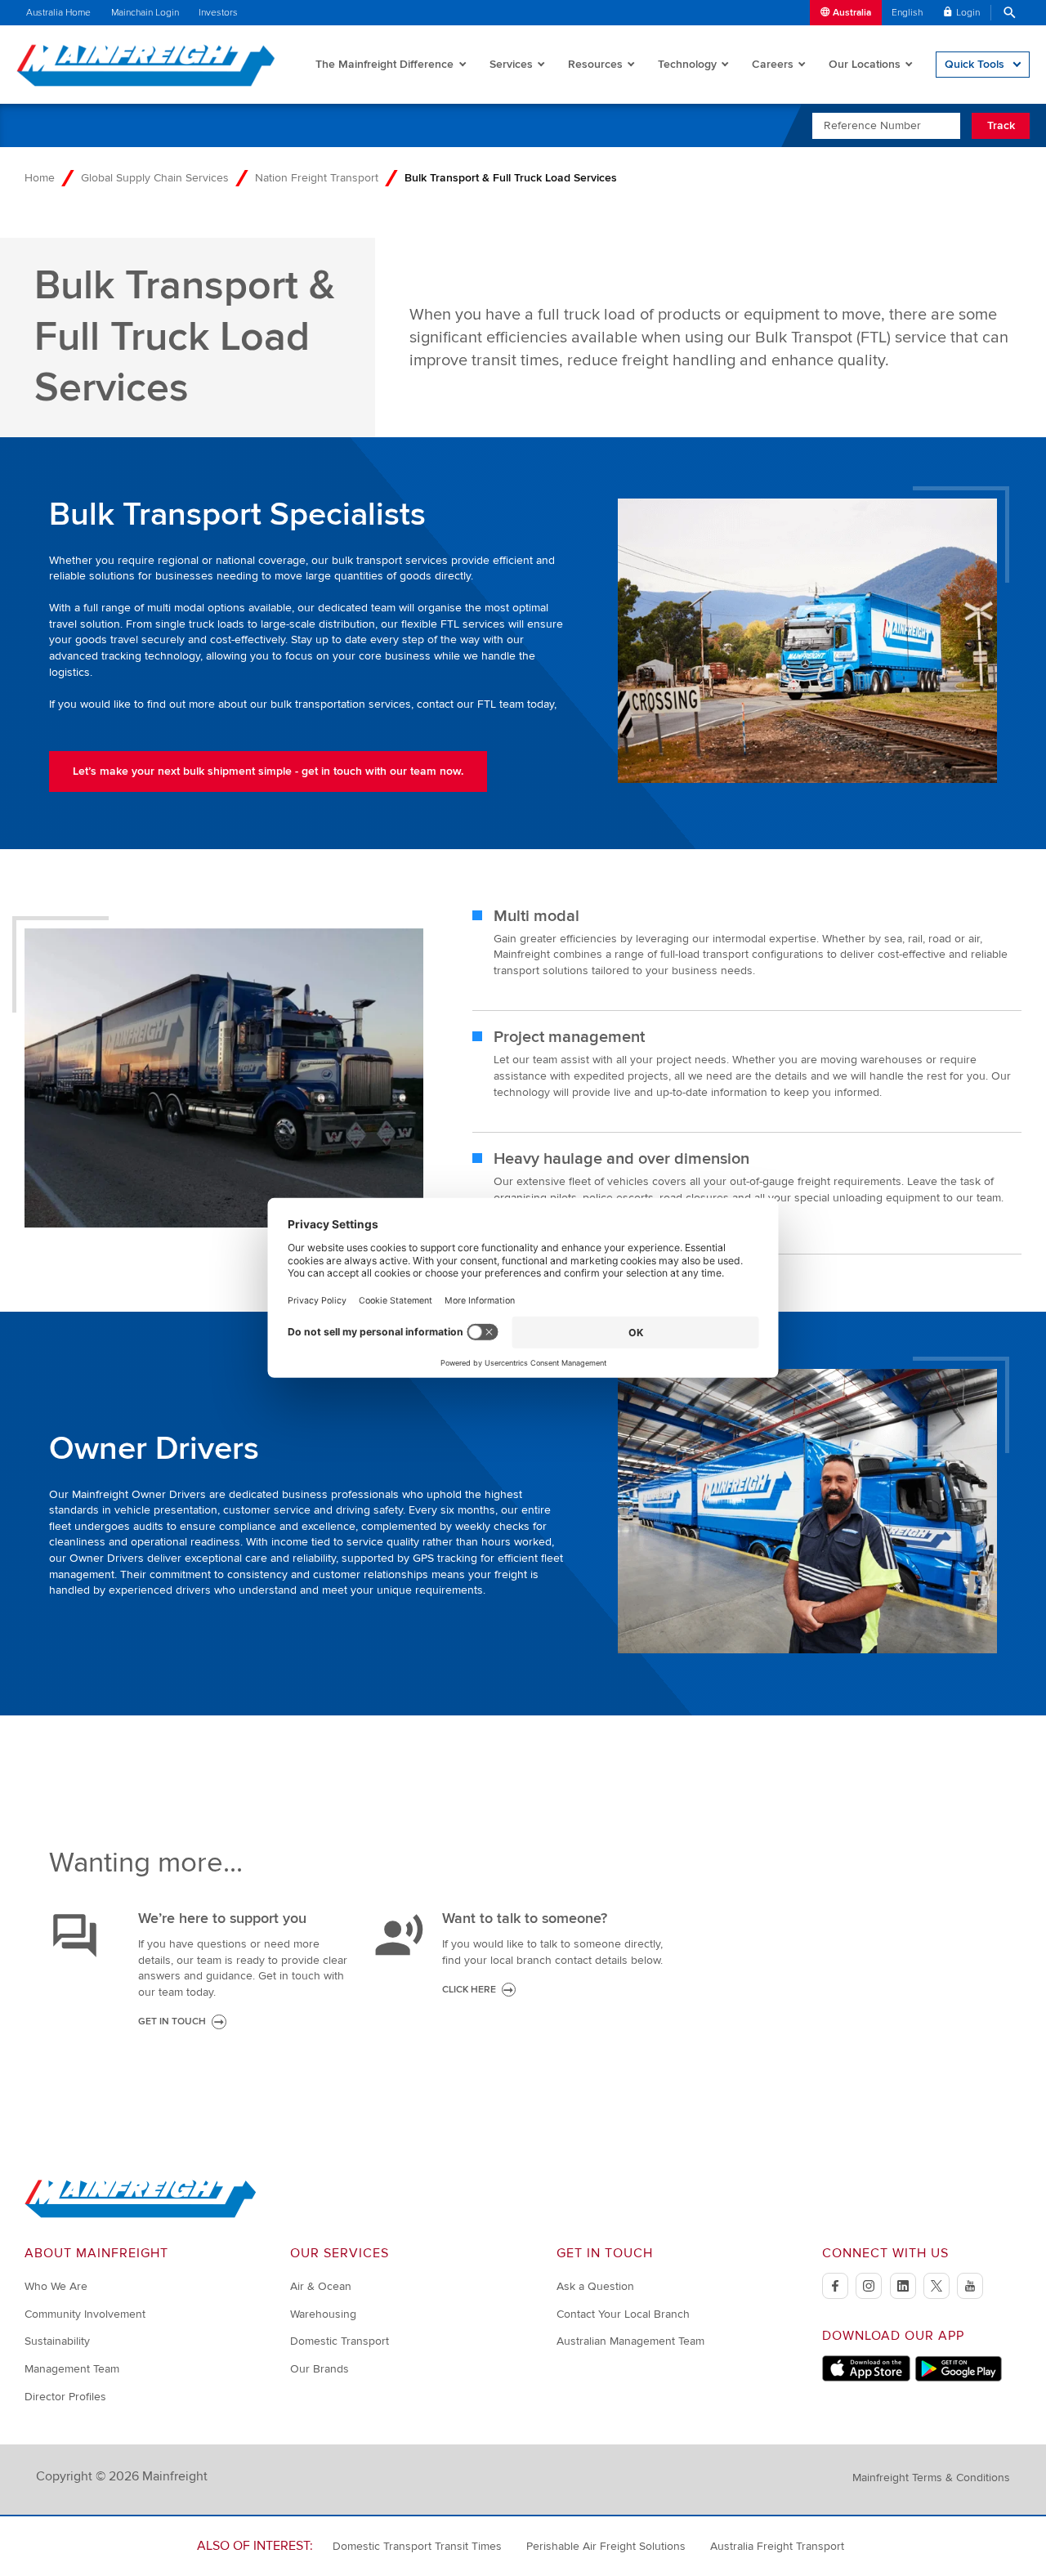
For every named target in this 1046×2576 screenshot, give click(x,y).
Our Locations (865, 64)
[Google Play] (958, 2378)
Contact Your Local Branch (623, 2314)
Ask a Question (595, 2286)
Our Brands (320, 2369)
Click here (469, 1990)
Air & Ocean (321, 2286)
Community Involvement (85, 2314)
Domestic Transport (340, 2341)
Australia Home (58, 13)
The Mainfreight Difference (384, 64)
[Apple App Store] (866, 2378)
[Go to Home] (141, 2214)
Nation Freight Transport (317, 178)
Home (40, 178)
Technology (687, 64)
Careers (773, 64)
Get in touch (172, 2021)
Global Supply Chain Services (155, 178)
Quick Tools (974, 64)
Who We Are (56, 2286)
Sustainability (57, 2341)
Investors (218, 13)
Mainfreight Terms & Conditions (931, 2478)
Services (511, 64)
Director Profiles (65, 2397)
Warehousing (323, 2314)
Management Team (72, 2369)
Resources (595, 64)
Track (1001, 125)
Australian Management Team (630, 2341)
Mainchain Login (145, 13)
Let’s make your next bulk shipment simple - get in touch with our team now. (268, 771)
